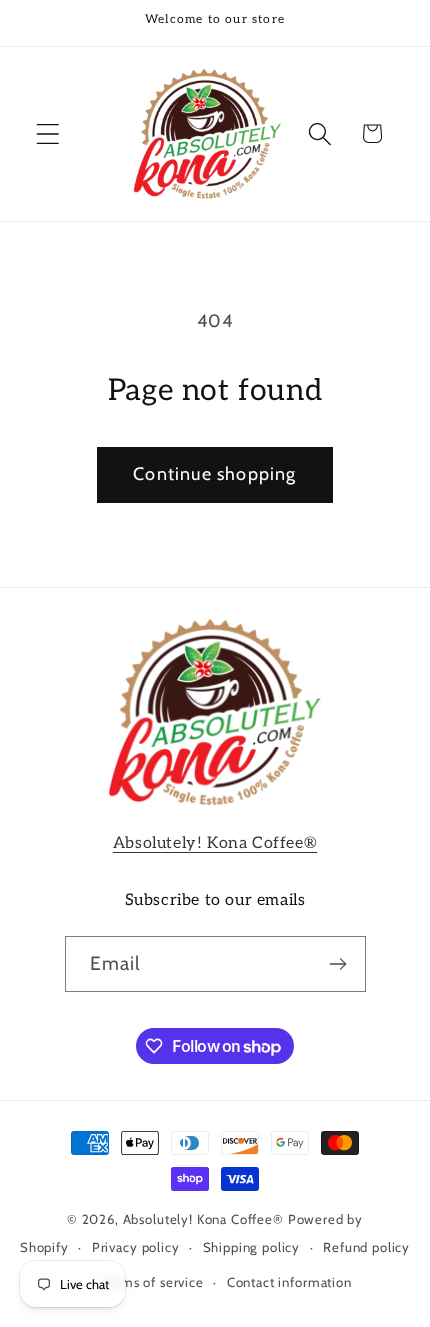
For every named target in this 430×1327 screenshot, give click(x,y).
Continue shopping (214, 474)
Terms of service (152, 1282)
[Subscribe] (338, 964)
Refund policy (366, 1247)
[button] (48, 133)
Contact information (289, 1282)
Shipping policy (252, 1247)
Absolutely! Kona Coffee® (215, 843)
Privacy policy (136, 1247)
